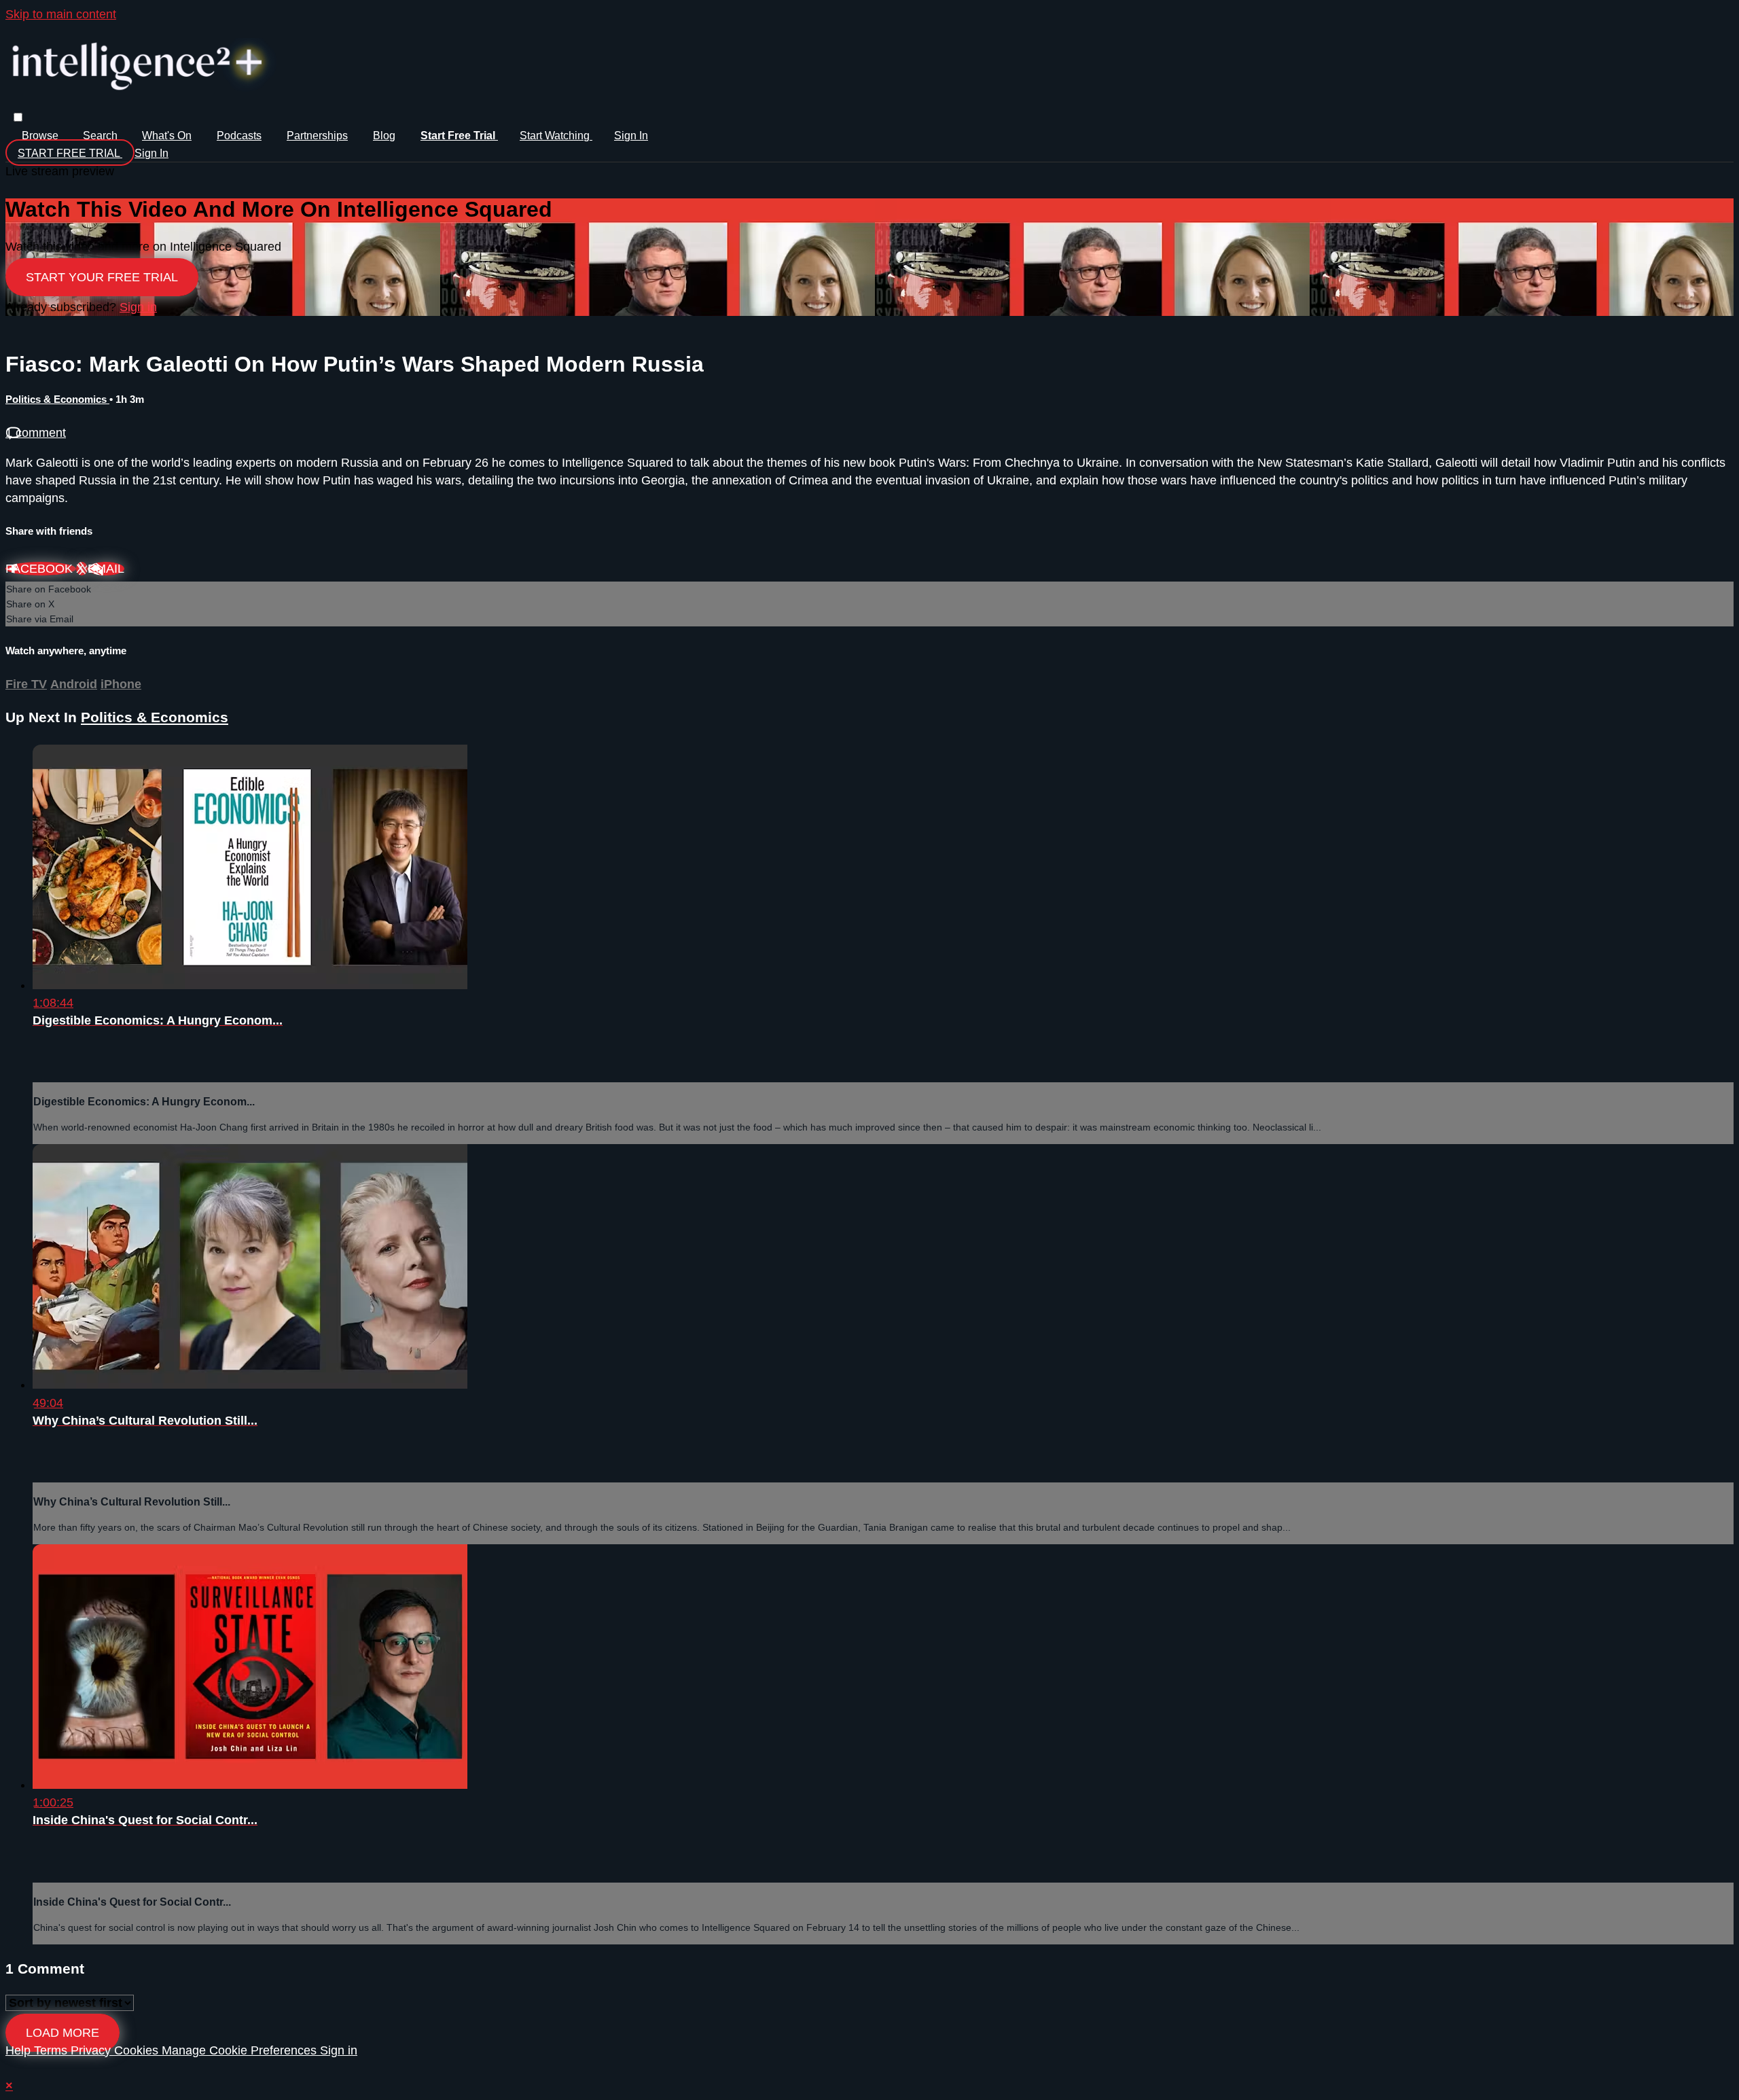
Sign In (151, 153)
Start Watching (556, 136)
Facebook (41, 569)
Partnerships (317, 136)
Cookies (138, 2050)
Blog (384, 136)
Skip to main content (61, 14)
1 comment (36, 433)
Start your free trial (102, 277)
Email (106, 569)
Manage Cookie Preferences (241, 2050)
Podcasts (239, 136)
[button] (18, 117)
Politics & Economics (57, 399)
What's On (167, 136)
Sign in (631, 136)
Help (20, 2050)
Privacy (92, 2050)
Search (102, 136)
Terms (52, 2050)
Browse (41, 136)
